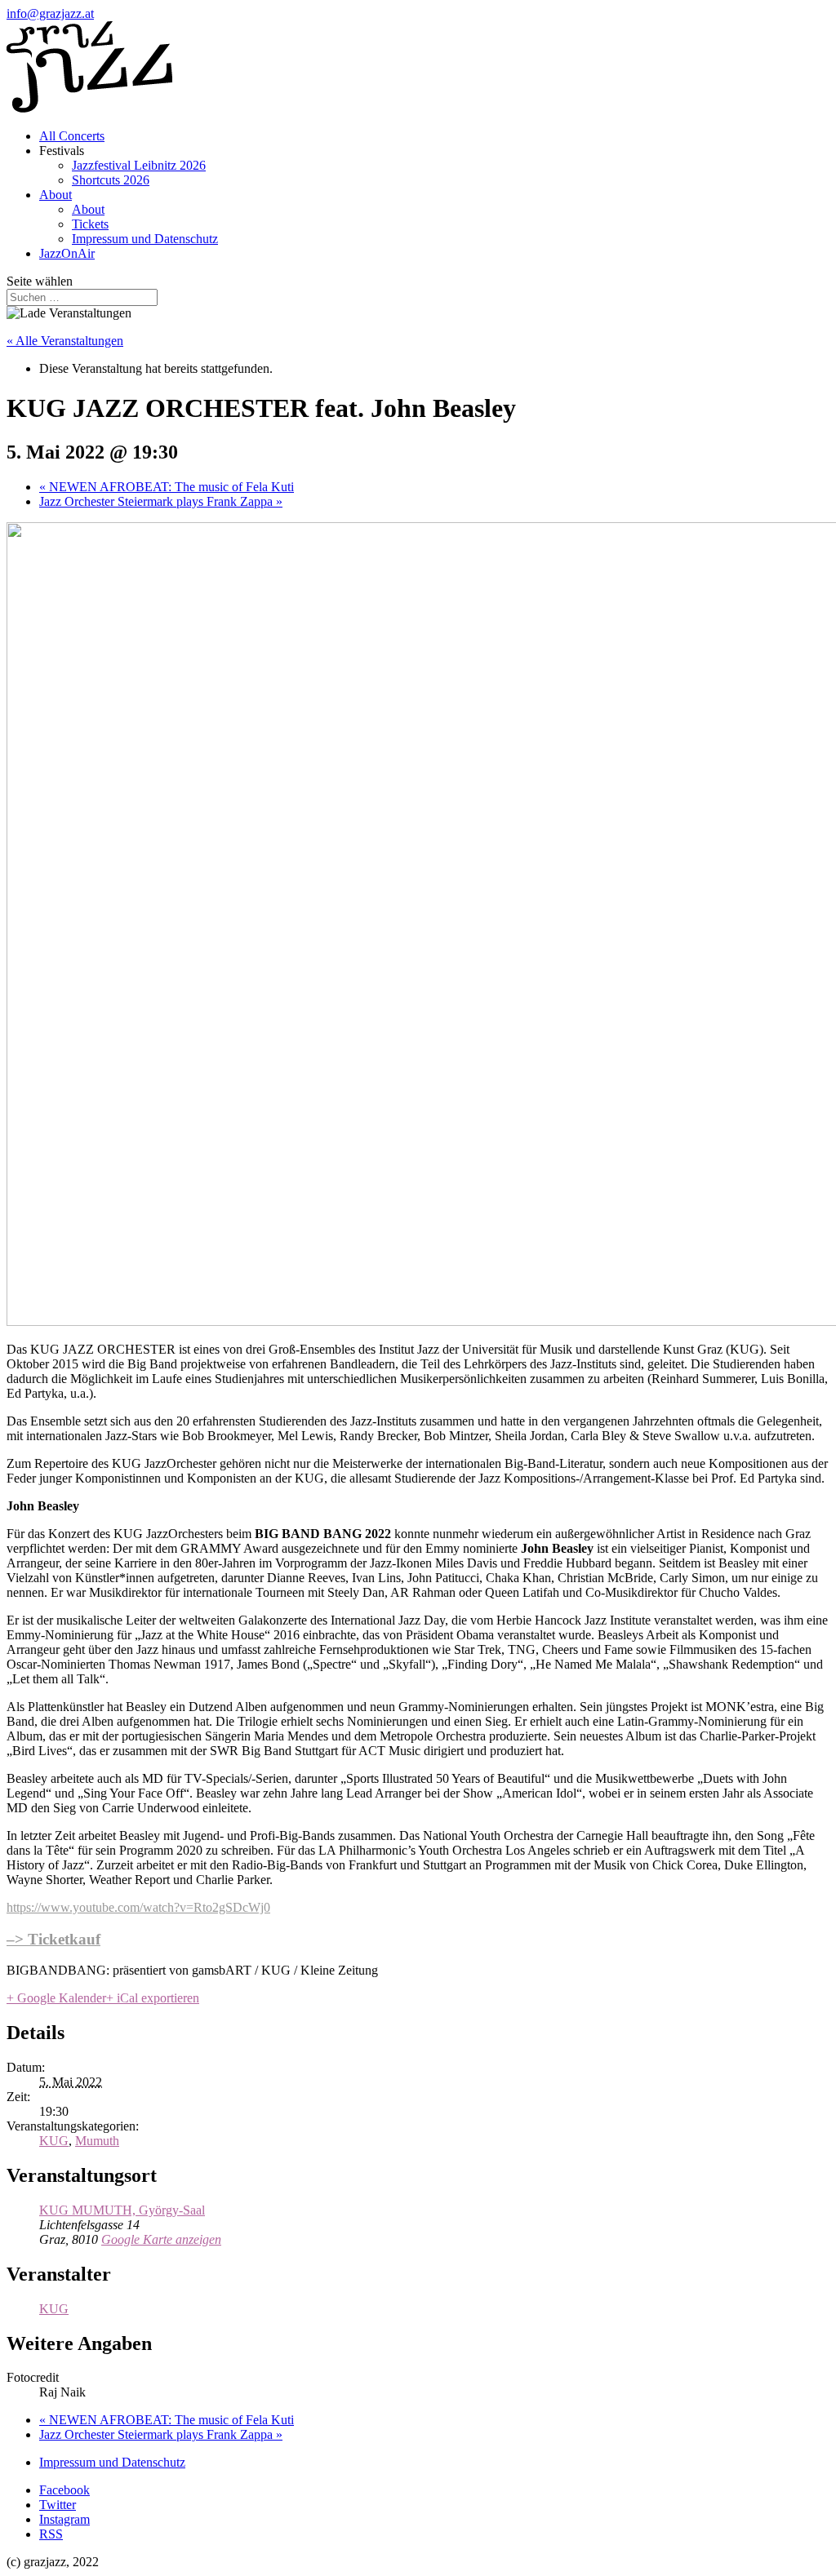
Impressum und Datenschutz (145, 239)
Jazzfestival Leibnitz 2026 (139, 165)
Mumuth (97, 2141)
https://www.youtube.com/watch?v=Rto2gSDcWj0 (138, 1907)
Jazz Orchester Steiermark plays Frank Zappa (161, 501)
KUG (54, 2141)
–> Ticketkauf (53, 1939)
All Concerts (72, 136)
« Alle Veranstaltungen (65, 341)
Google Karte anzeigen (161, 2239)
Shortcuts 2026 (111, 180)
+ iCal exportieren (153, 1998)
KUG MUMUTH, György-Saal (122, 2210)
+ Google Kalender (56, 1998)
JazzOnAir (67, 253)
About (56, 195)
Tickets (90, 224)
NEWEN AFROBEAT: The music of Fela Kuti (167, 487)
